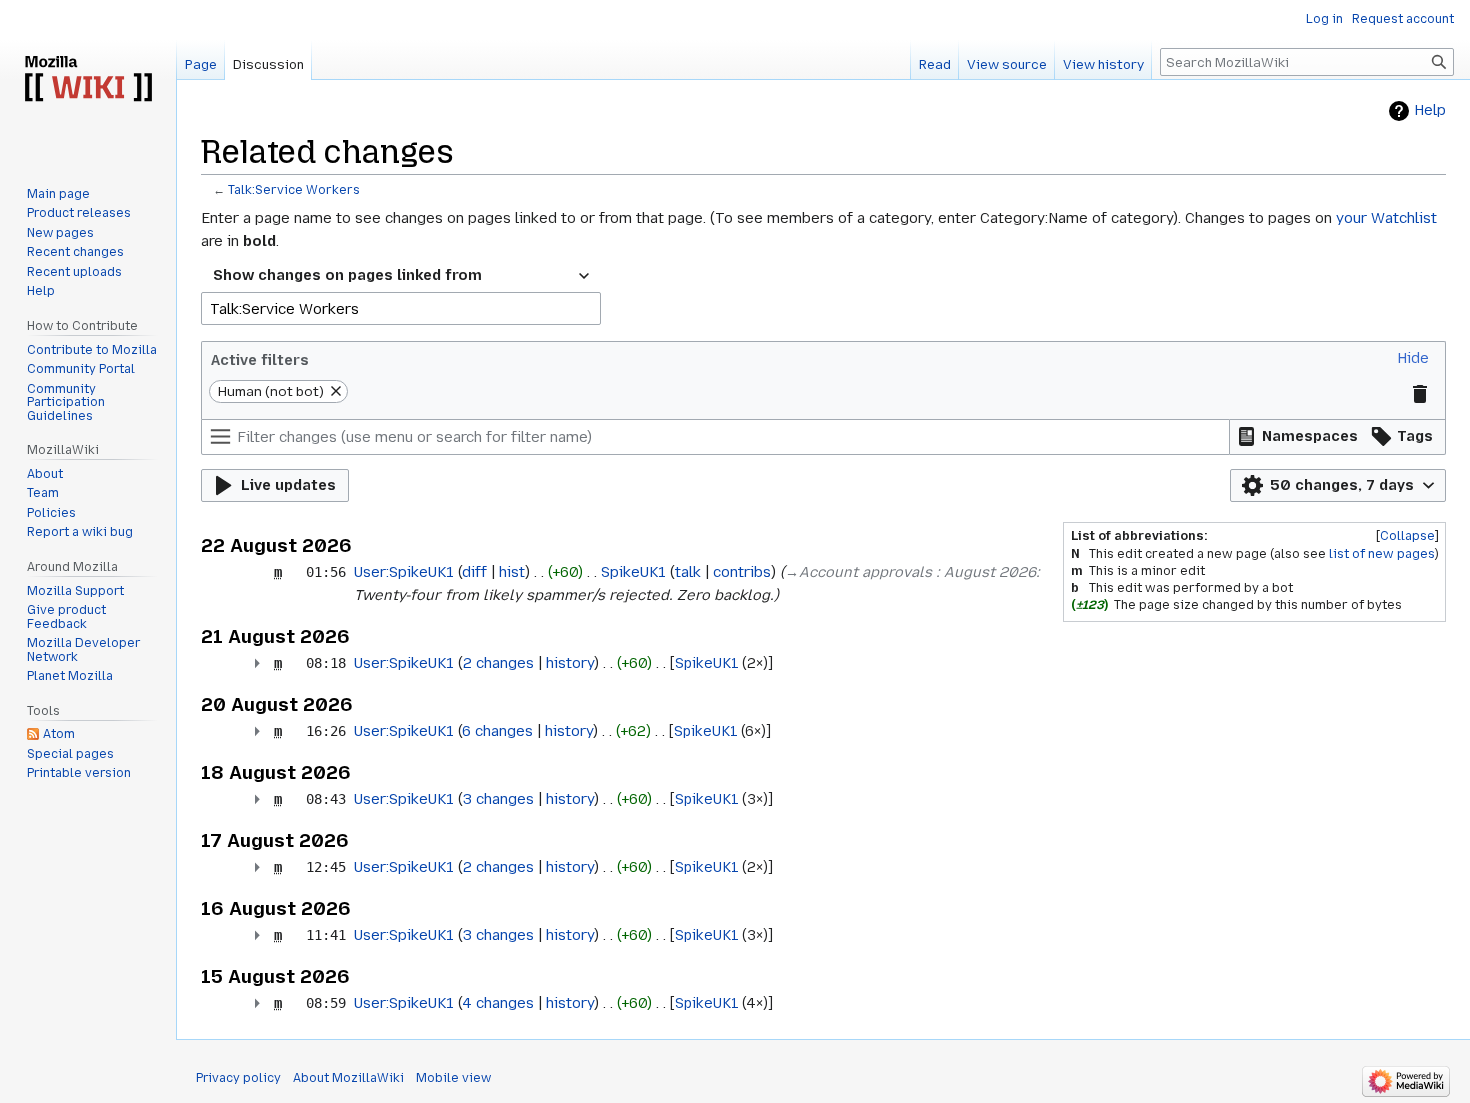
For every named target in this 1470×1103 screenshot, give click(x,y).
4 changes (498, 1003)
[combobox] (401, 276)
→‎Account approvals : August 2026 (910, 572)
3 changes (498, 799)
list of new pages (1382, 553)
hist (512, 572)
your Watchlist (1386, 218)
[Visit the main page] (88, 80)
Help (1430, 110)
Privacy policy (238, 1078)
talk (688, 572)
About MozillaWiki (348, 1078)
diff (474, 572)
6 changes (497, 731)
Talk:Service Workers (294, 190)
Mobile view (453, 1078)
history (570, 663)
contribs (742, 572)
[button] (1413, 358)
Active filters (260, 360)
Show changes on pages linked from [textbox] (347, 275)
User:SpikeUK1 (404, 572)
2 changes (498, 663)
